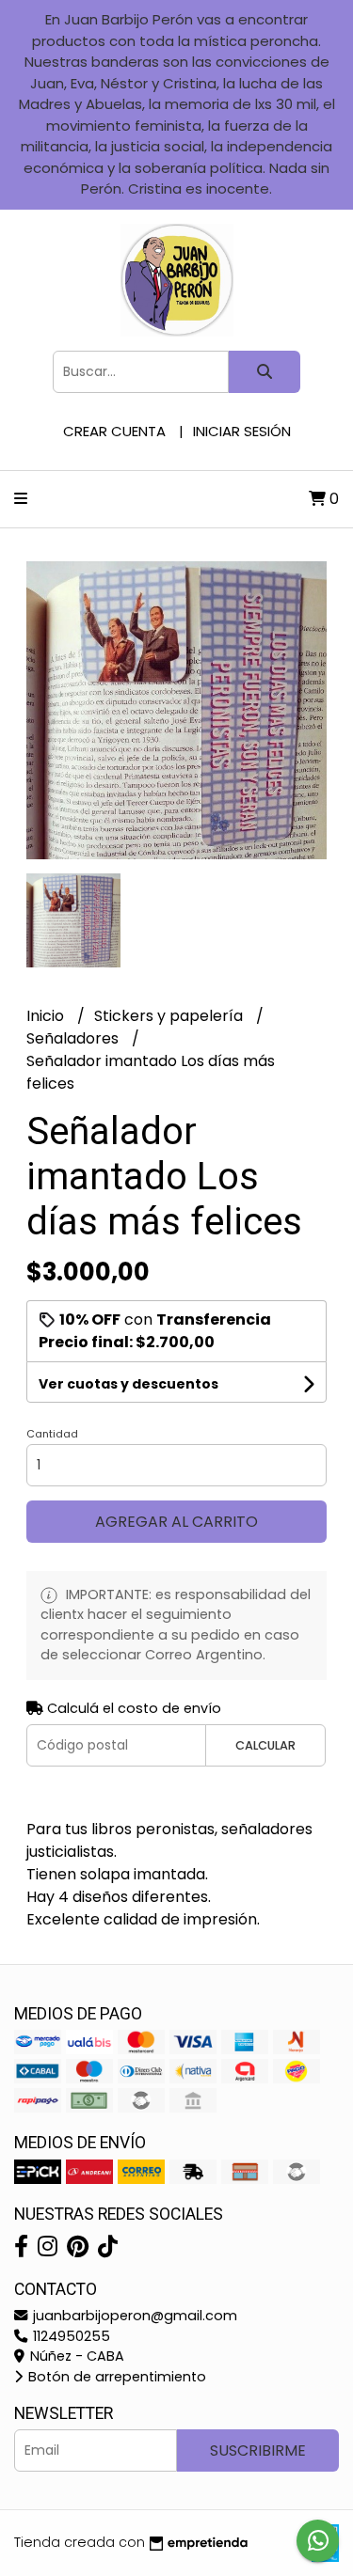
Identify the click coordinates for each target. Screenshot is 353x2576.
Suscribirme (258, 2450)
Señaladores (74, 1038)
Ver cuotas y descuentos (128, 1384)
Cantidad (52, 1434)
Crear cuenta (114, 431)
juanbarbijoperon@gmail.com (133, 2316)
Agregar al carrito (176, 1522)
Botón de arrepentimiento (115, 2377)
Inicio (47, 1016)
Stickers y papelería (170, 1016)
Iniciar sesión (242, 431)
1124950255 (70, 2336)
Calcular (265, 1745)
